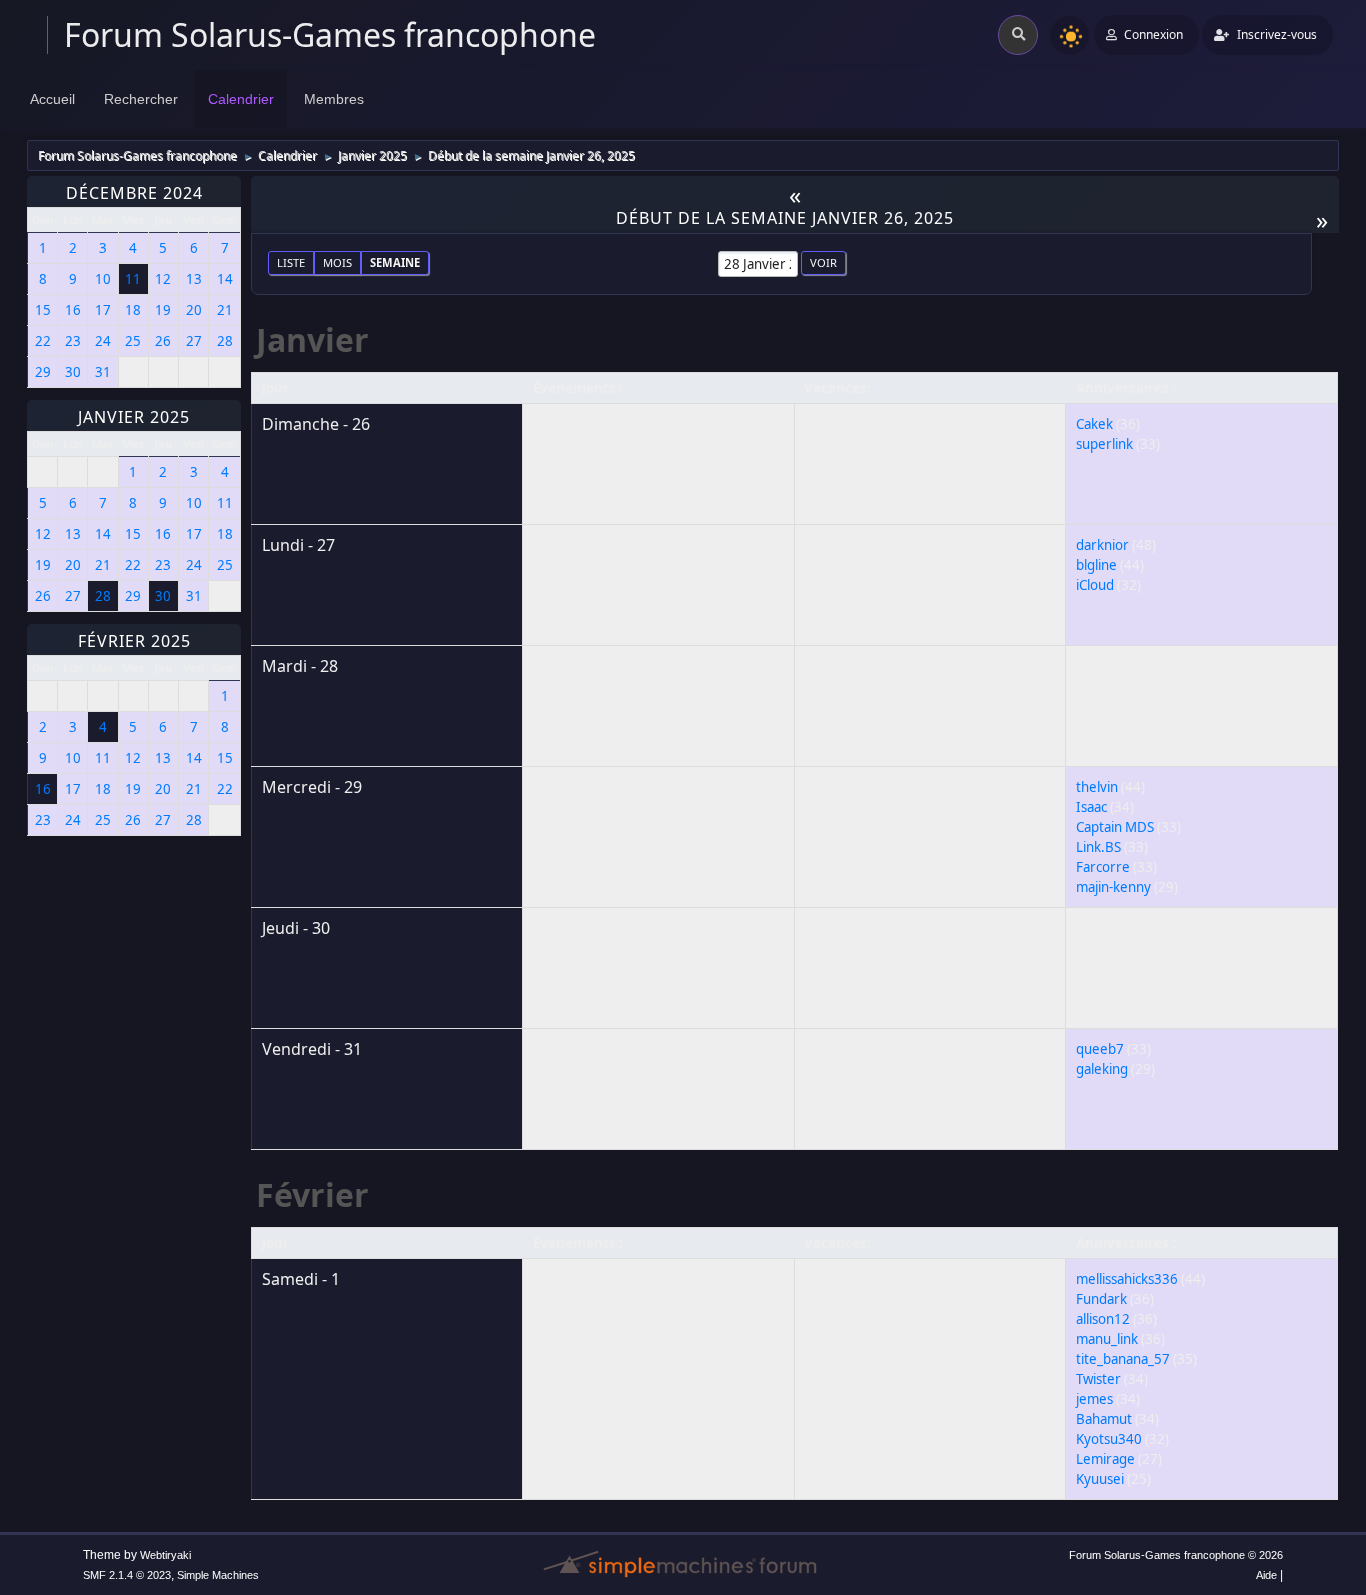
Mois (337, 262)
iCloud (1095, 585)
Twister (1098, 1379)
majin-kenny (1113, 887)
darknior (1102, 545)
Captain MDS (1115, 827)
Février (312, 1194)
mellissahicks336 (1127, 1279)
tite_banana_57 (1123, 1359)
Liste (291, 262)
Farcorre (1103, 867)
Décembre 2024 (134, 193)
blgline (1096, 565)
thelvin (1097, 787)
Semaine (395, 262)
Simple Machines (218, 1575)
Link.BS (1098, 847)
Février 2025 (134, 641)
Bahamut (1104, 1419)
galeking (1102, 1069)
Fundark (1101, 1299)
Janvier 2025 (134, 417)
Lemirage (1105, 1459)
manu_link (1107, 1339)
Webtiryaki (165, 1555)
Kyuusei (1100, 1479)
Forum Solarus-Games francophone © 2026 (1176, 1555)
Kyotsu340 (1109, 1439)
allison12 (1103, 1319)
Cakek (1094, 424)
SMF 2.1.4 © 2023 (127, 1575)
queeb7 (1100, 1049)
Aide (1266, 1575)
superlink (1104, 444)
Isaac (1091, 807)
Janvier (312, 339)
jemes (1094, 1399)
